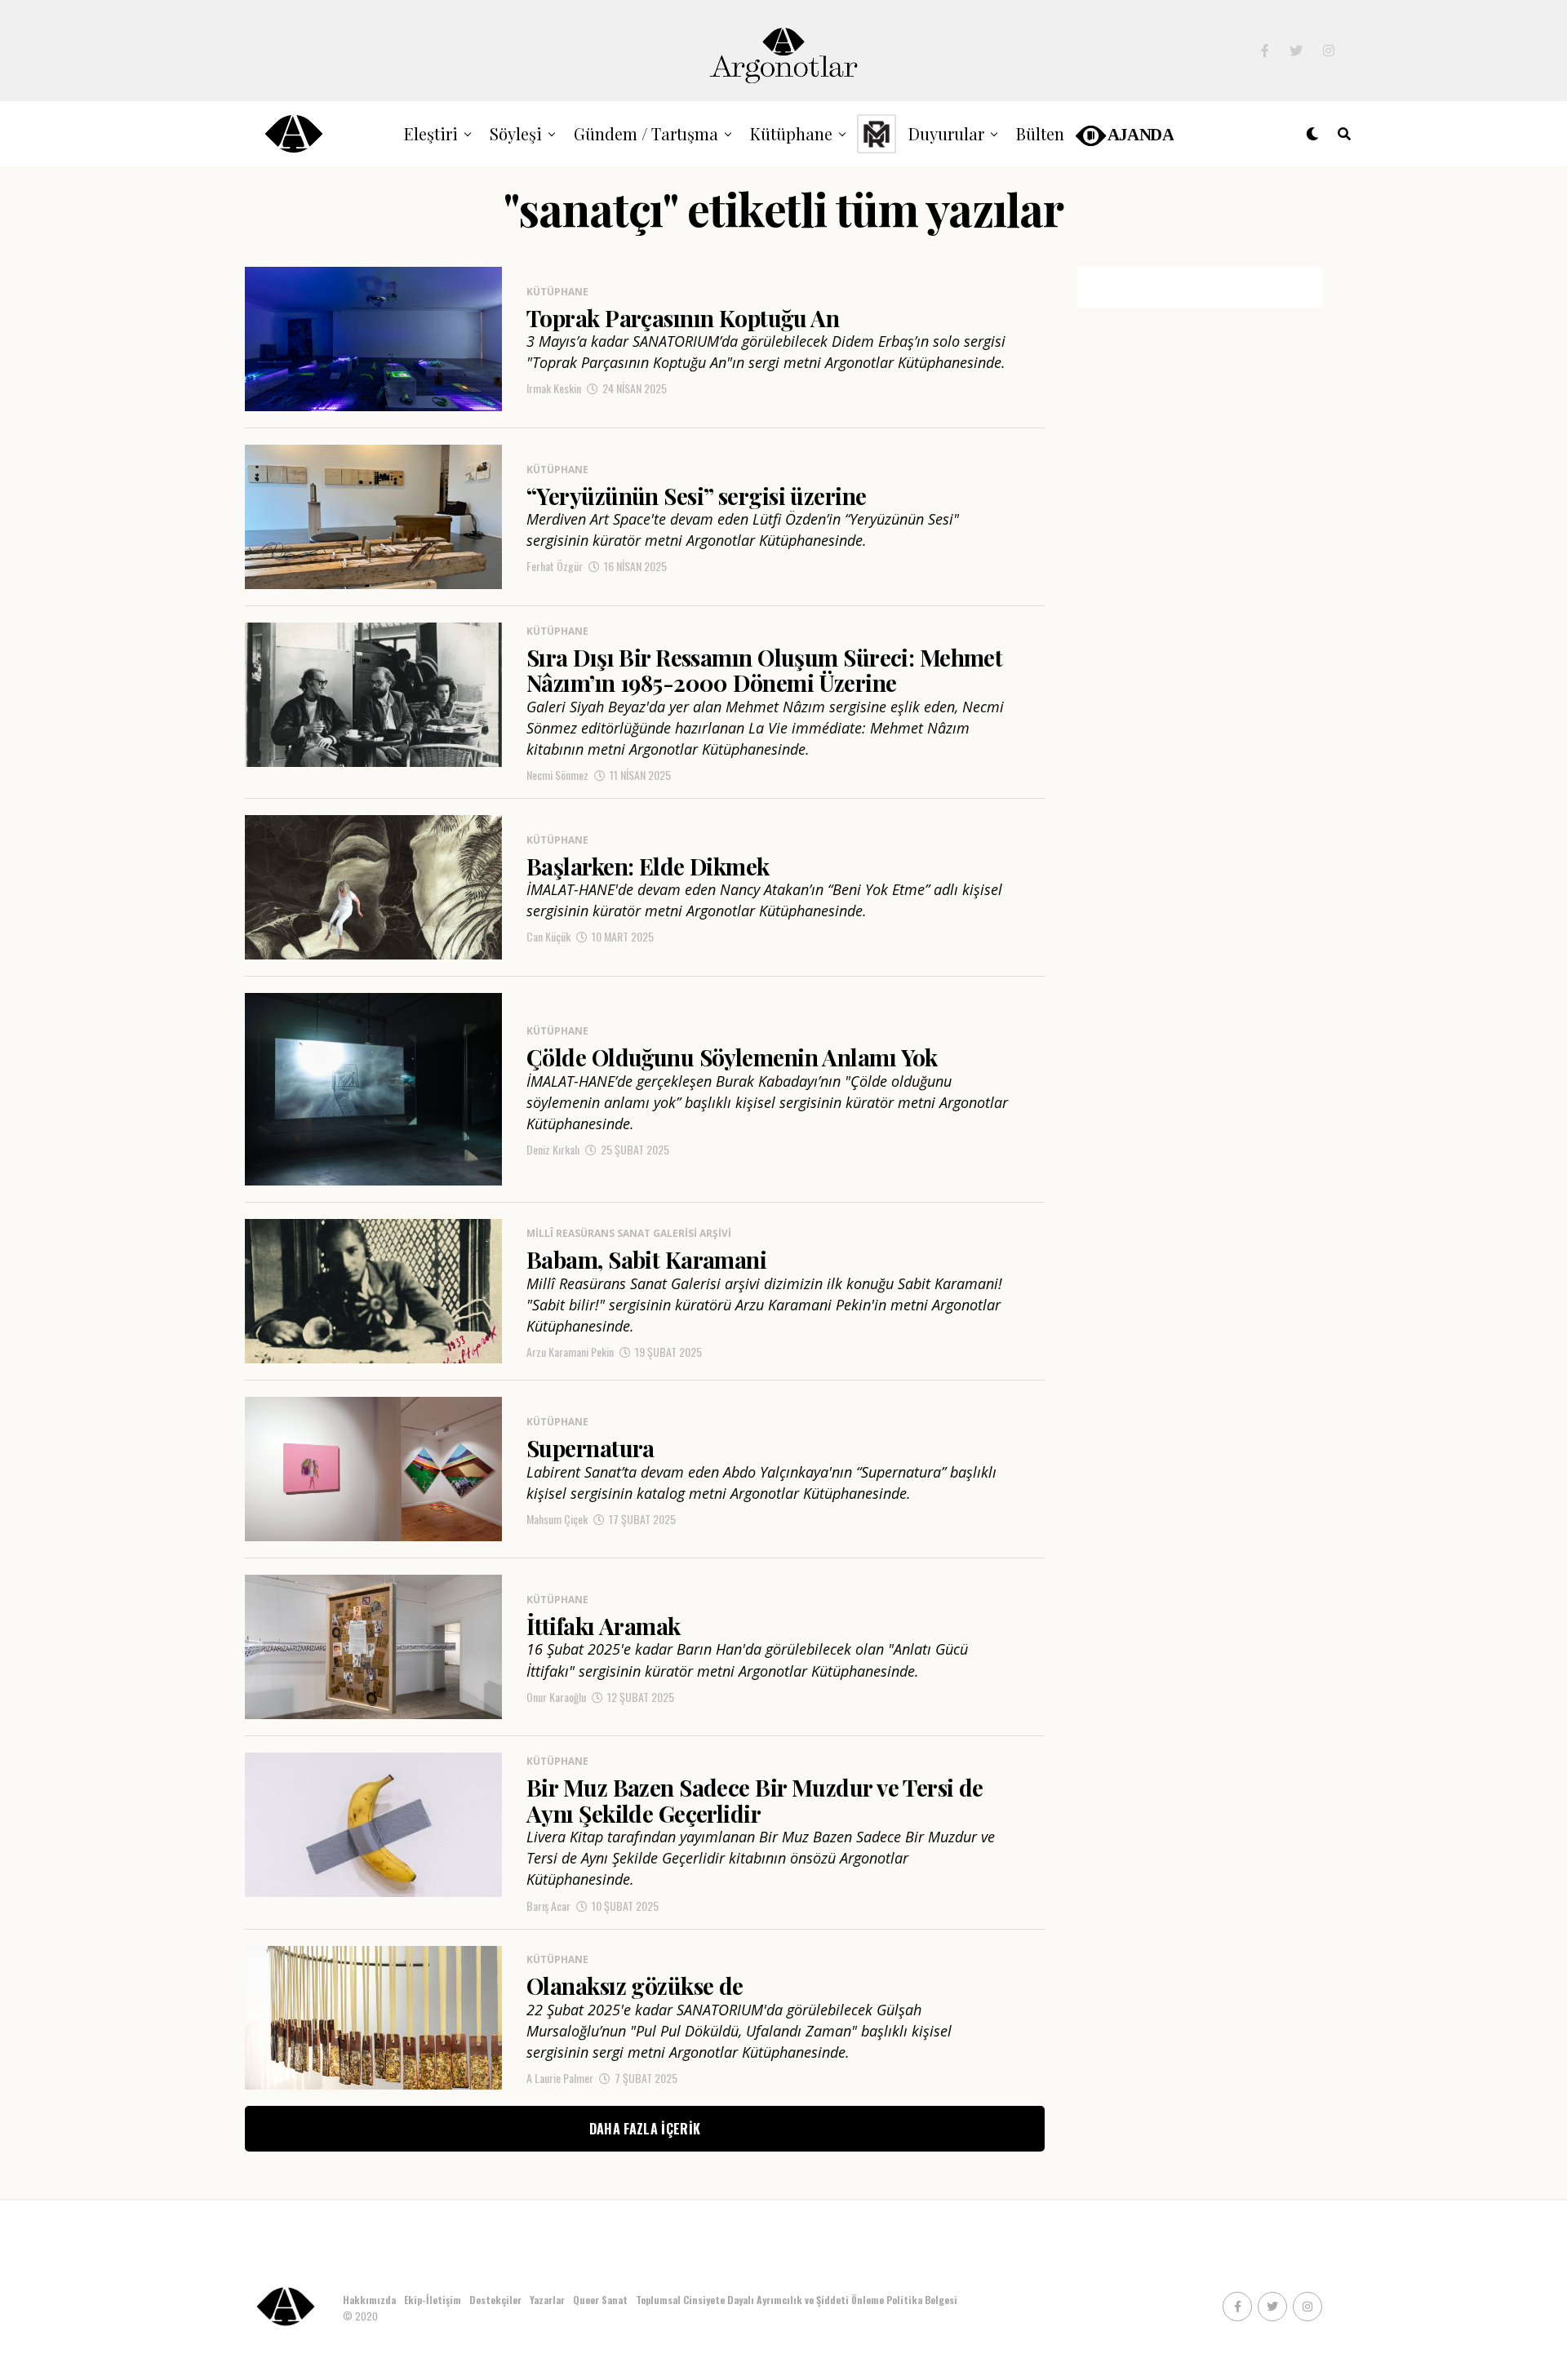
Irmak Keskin (554, 388)
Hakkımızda (369, 2300)
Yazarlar (547, 2300)
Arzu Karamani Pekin (570, 1352)
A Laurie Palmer (560, 2078)
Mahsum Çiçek (557, 1519)
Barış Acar (548, 1906)
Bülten (1040, 133)
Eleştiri (431, 133)
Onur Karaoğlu (556, 1697)
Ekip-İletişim (433, 2300)
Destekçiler (495, 2300)
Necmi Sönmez (557, 775)
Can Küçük (548, 936)
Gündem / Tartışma (646, 133)
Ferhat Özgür (555, 566)
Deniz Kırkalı (553, 1149)
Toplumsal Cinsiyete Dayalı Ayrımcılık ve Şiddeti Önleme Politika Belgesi (798, 2300)
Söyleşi (516, 133)
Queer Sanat (600, 2300)
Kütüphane (791, 133)
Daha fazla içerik (645, 2129)
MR (877, 133)
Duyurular (946, 133)
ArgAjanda (1123, 133)
